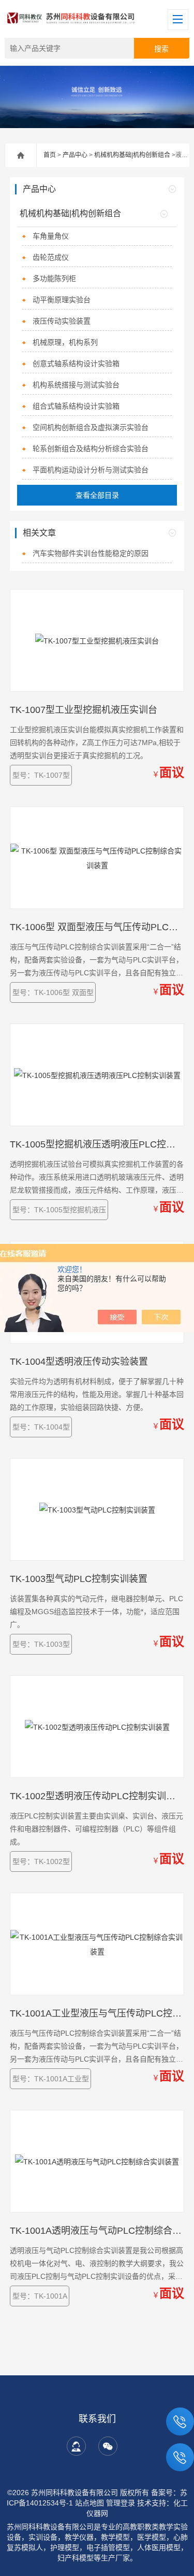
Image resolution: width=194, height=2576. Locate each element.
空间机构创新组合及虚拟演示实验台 (91, 427)
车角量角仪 (51, 236)
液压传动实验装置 (62, 321)
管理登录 (121, 2503)
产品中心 (75, 155)
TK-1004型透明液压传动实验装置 (79, 1362)
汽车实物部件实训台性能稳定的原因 (91, 553)
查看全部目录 (97, 495)
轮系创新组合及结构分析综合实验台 (91, 449)
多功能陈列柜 (54, 278)
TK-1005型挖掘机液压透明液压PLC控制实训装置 (97, 1144)
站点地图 (89, 2503)
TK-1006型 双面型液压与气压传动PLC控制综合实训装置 (97, 927)
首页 (50, 155)
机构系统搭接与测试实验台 (76, 385)
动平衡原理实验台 (62, 300)
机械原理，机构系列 (65, 342)
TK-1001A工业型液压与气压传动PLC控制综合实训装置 (97, 2013)
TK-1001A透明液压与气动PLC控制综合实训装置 (97, 2231)
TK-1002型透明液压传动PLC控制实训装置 (97, 1796)
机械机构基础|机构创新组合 (132, 155)
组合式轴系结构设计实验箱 (76, 406)
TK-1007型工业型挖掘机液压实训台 (84, 710)
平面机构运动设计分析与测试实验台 (91, 470)
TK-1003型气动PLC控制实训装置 (79, 1579)
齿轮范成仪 (51, 257)
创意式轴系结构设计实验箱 (76, 363)
